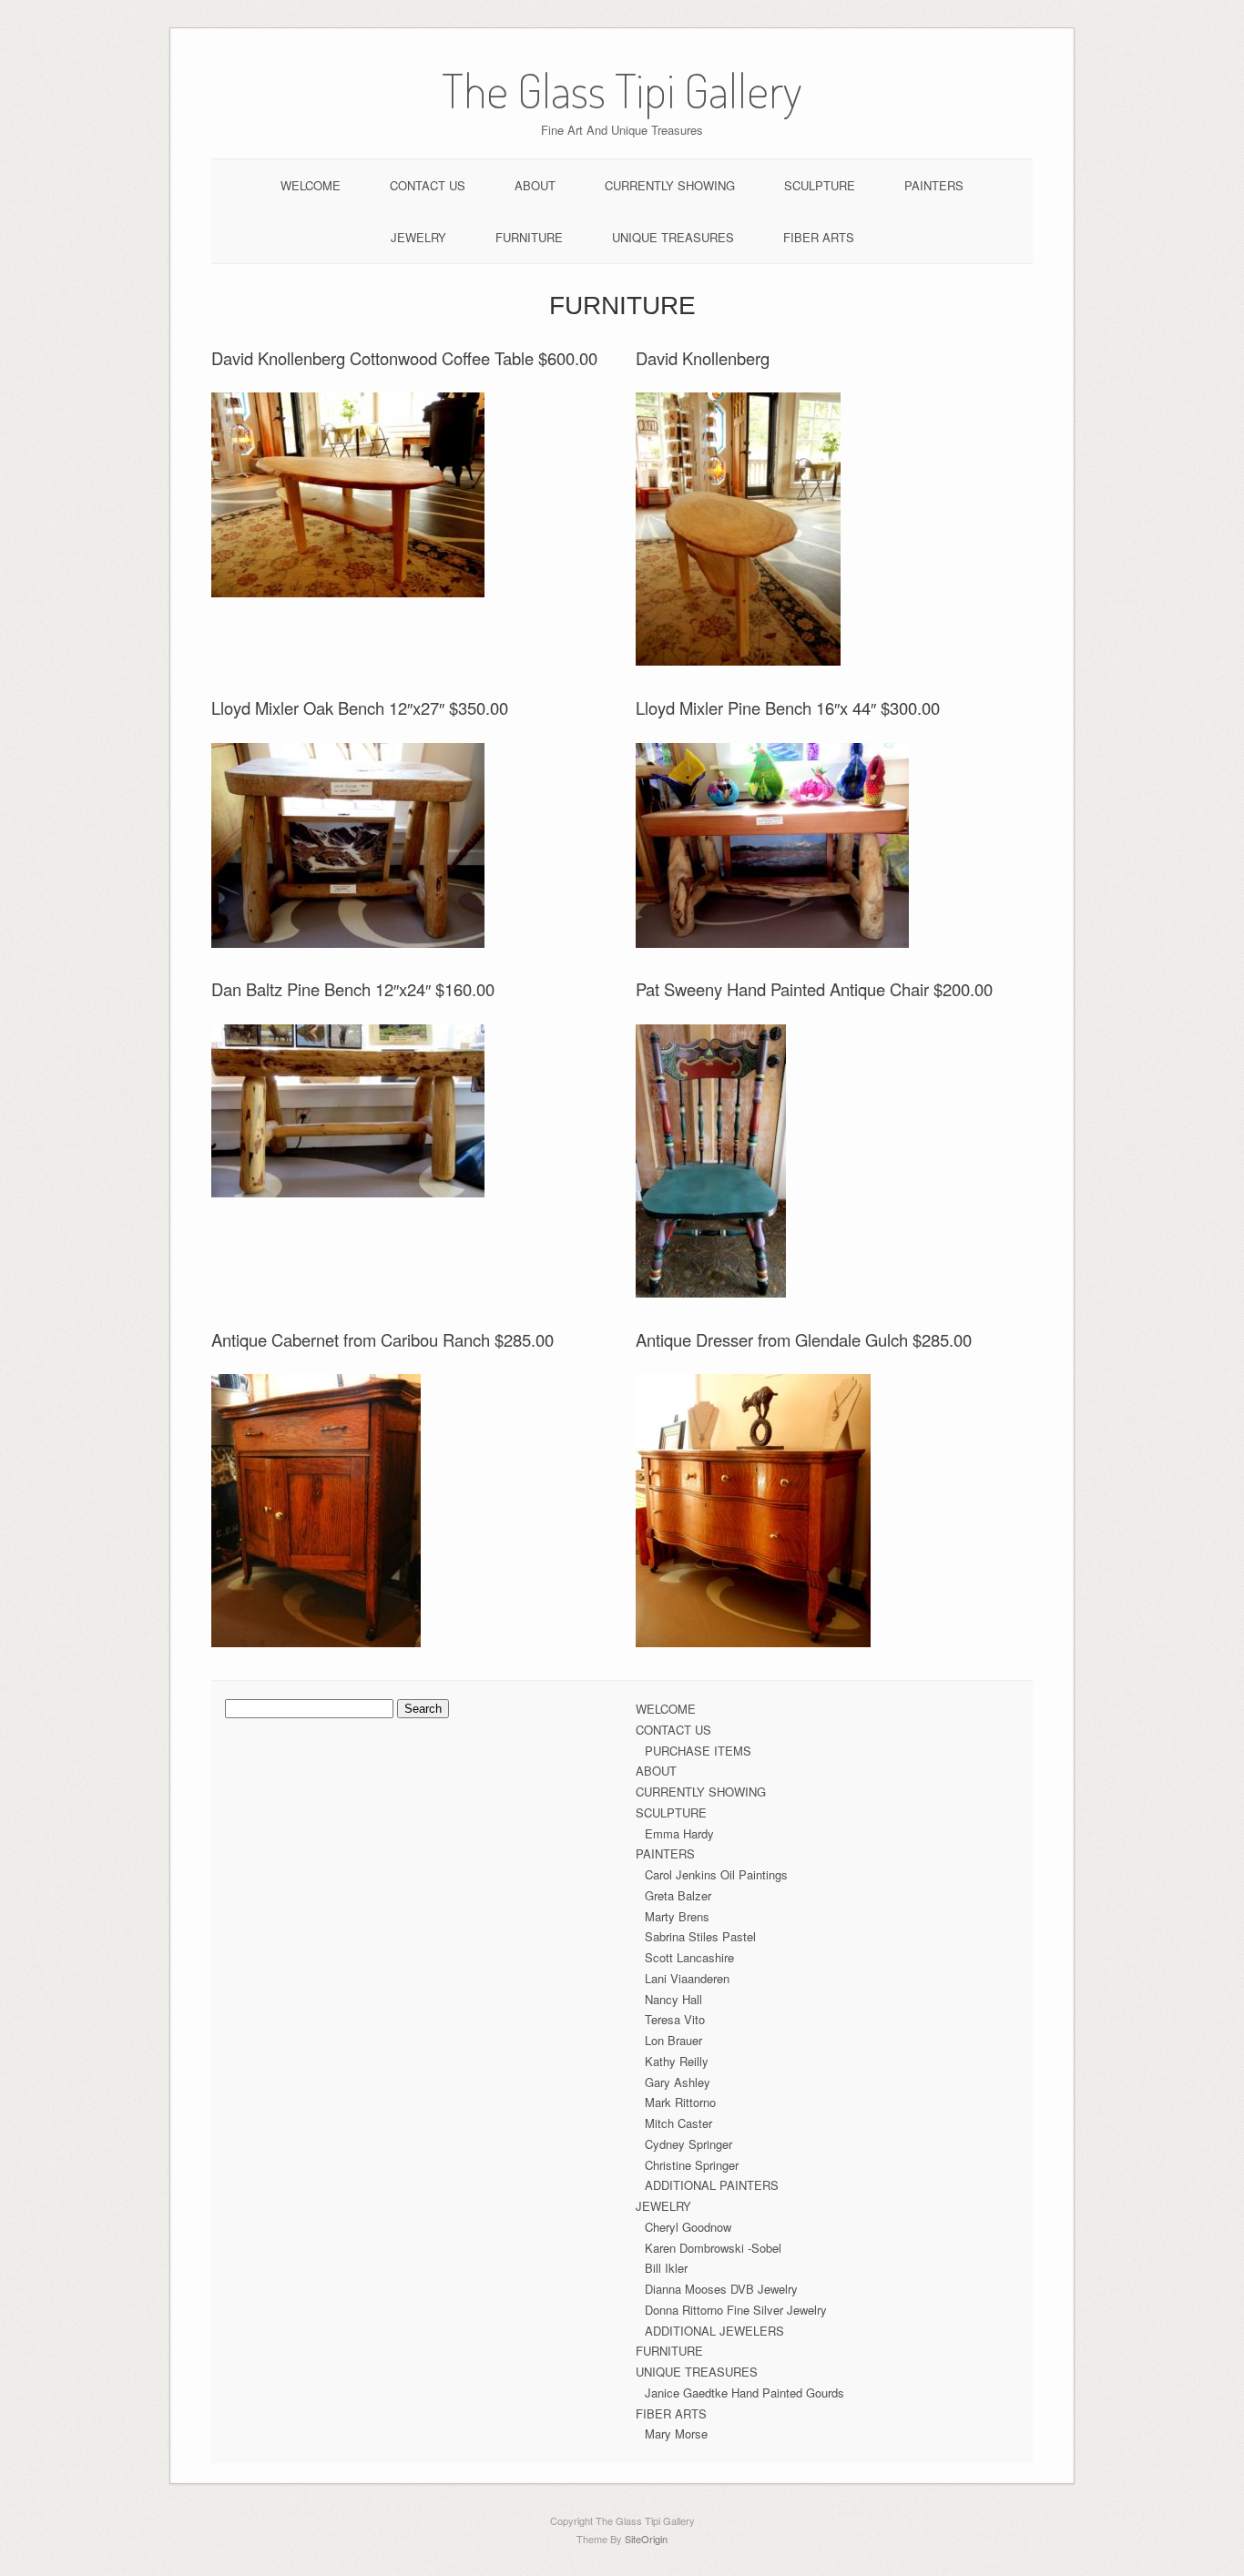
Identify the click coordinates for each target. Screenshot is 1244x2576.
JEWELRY (418, 237)
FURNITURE (529, 237)
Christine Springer (692, 2165)
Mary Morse (676, 2433)
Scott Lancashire (689, 1957)
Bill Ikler (666, 2268)
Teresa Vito (675, 2019)
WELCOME (311, 185)
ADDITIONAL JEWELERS (714, 2331)
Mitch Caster (678, 2123)
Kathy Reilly (677, 2061)
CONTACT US (428, 185)
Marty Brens (677, 1916)
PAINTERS (934, 185)
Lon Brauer (673, 2040)
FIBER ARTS (819, 237)
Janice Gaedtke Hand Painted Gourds (744, 2393)
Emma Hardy (679, 1833)
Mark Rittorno (680, 2102)
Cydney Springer (688, 2144)
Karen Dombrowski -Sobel (713, 2248)
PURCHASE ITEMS (698, 1751)
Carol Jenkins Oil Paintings (716, 1874)
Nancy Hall (673, 1999)
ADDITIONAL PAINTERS (712, 2185)
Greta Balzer (678, 1895)
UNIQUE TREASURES (673, 237)
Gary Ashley (678, 2082)
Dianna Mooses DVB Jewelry (721, 2289)
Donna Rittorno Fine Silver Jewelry (736, 2310)
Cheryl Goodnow (688, 2227)
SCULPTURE (820, 185)
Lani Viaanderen (687, 1978)
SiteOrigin (646, 2539)
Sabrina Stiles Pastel (700, 1936)
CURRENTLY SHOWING (670, 185)
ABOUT (535, 185)
